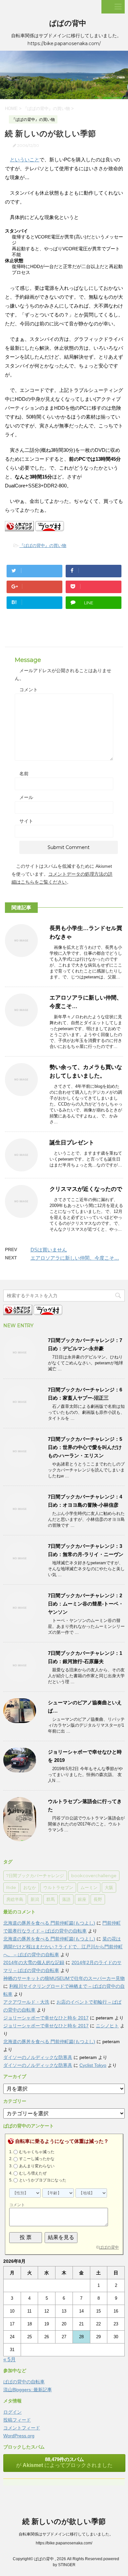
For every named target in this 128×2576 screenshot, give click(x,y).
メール (26, 797)
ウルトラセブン (58, 1887)
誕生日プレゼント (72, 1143)
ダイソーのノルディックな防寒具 (38, 2057)
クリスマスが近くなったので (86, 1189)
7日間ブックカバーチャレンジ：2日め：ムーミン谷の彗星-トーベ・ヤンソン (86, 1604)
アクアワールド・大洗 (26, 2002)
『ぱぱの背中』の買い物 (43, 546)
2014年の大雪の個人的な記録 (34, 1962)
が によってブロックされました (64, 2462)
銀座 (82, 1899)
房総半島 (15, 1899)
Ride (11, 1887)
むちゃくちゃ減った (37, 2152)
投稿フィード (17, 2420)
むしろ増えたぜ (33, 2173)
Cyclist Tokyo (93, 2065)
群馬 (51, 1899)
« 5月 (10, 2359)
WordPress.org (19, 2436)
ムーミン (89, 1887)
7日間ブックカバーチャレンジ (35, 1876)
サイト (26, 821)
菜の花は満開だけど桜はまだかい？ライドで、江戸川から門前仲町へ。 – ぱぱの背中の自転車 (63, 1947)
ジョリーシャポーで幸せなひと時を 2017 (46, 2018)
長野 (98, 1899)
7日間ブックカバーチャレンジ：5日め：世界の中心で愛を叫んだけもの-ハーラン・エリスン (85, 1447)
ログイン (12, 2412)
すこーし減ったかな (37, 2159)
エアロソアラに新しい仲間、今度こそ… (75, 1258)
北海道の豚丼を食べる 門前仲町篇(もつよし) (49, 1923)
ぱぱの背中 (68, 23)
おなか (30, 1887)
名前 (24, 774)
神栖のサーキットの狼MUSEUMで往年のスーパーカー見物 (64, 1978)
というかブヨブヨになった (43, 2180)
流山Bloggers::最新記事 (28, 2390)
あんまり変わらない (37, 2166)
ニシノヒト (107, 2026)
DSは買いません (49, 1250)
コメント (29, 690)
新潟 (35, 1899)
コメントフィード (22, 2428)
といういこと (25, 160)
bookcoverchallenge (94, 1876)
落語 (66, 1899)
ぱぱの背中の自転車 (24, 2382)
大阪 (109, 1887)
